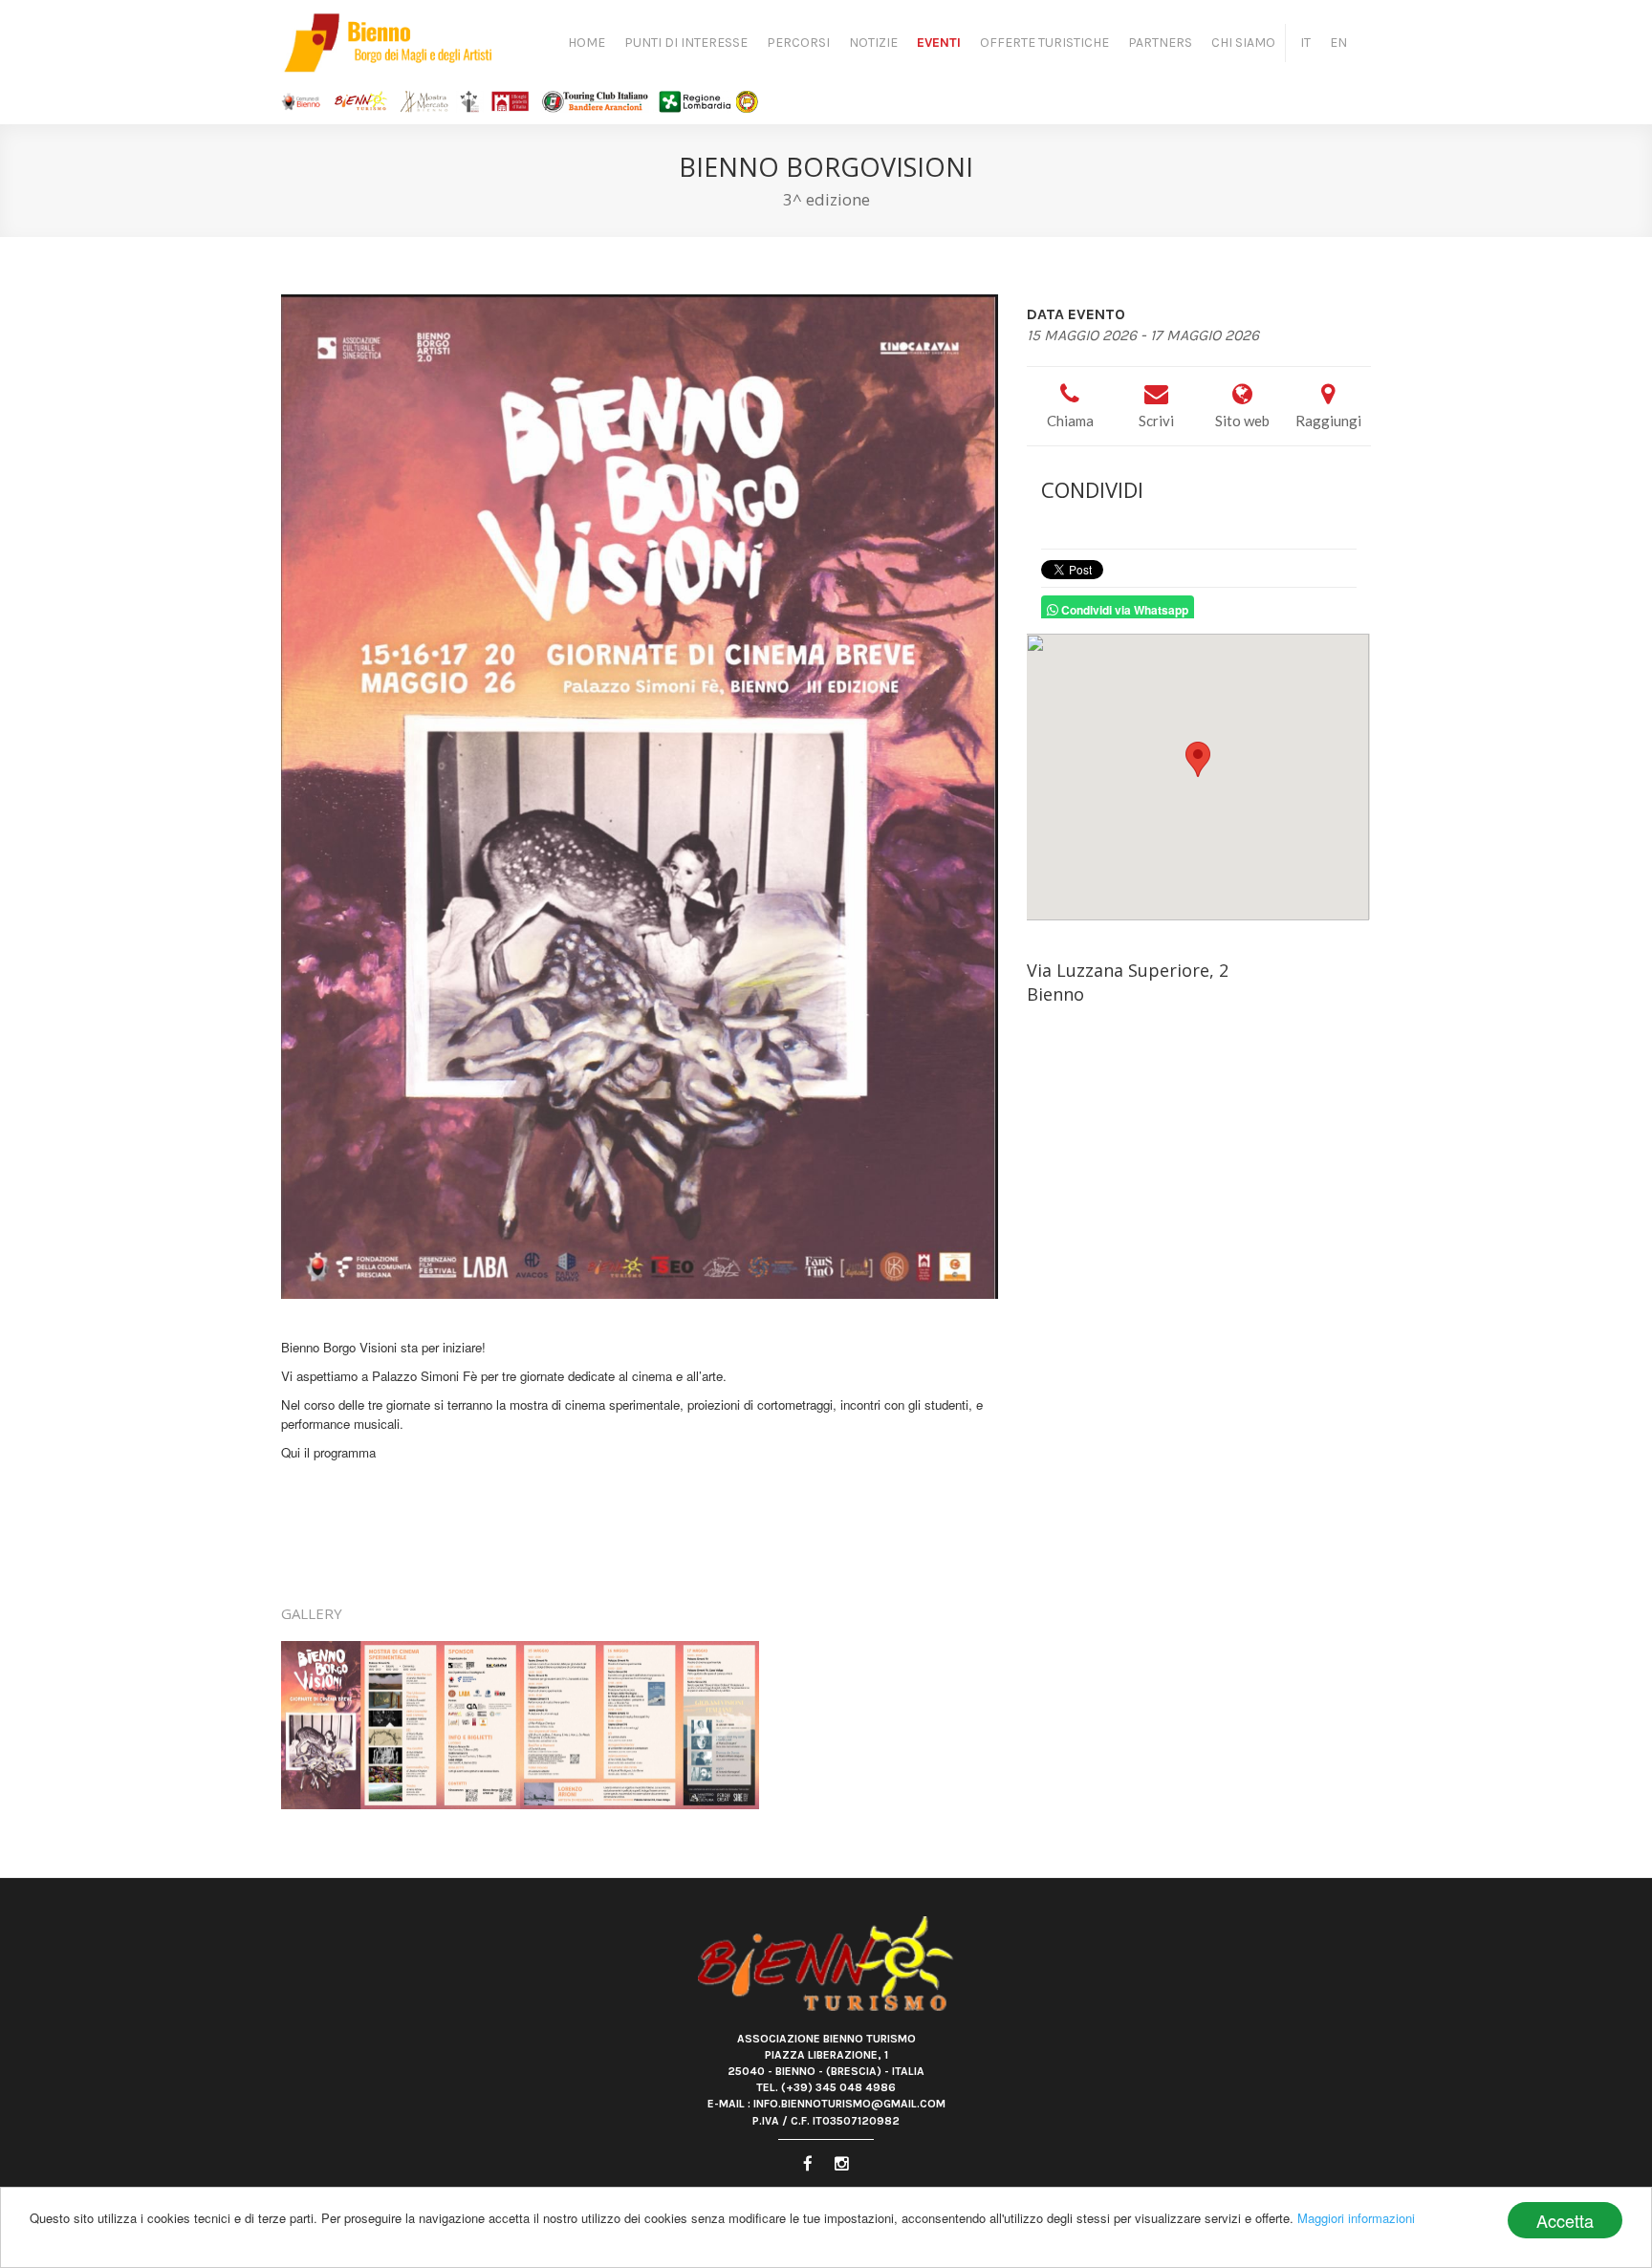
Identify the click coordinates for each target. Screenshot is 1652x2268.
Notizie (873, 43)
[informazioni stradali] (1199, 777)
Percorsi (798, 43)
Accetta (1565, 2220)
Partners (1160, 43)
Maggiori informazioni (1356, 2218)
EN (1338, 43)
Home (587, 43)
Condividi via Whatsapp (1123, 611)
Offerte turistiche (1044, 43)
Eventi (939, 43)
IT (1305, 43)
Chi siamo (1243, 43)
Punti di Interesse (686, 43)
